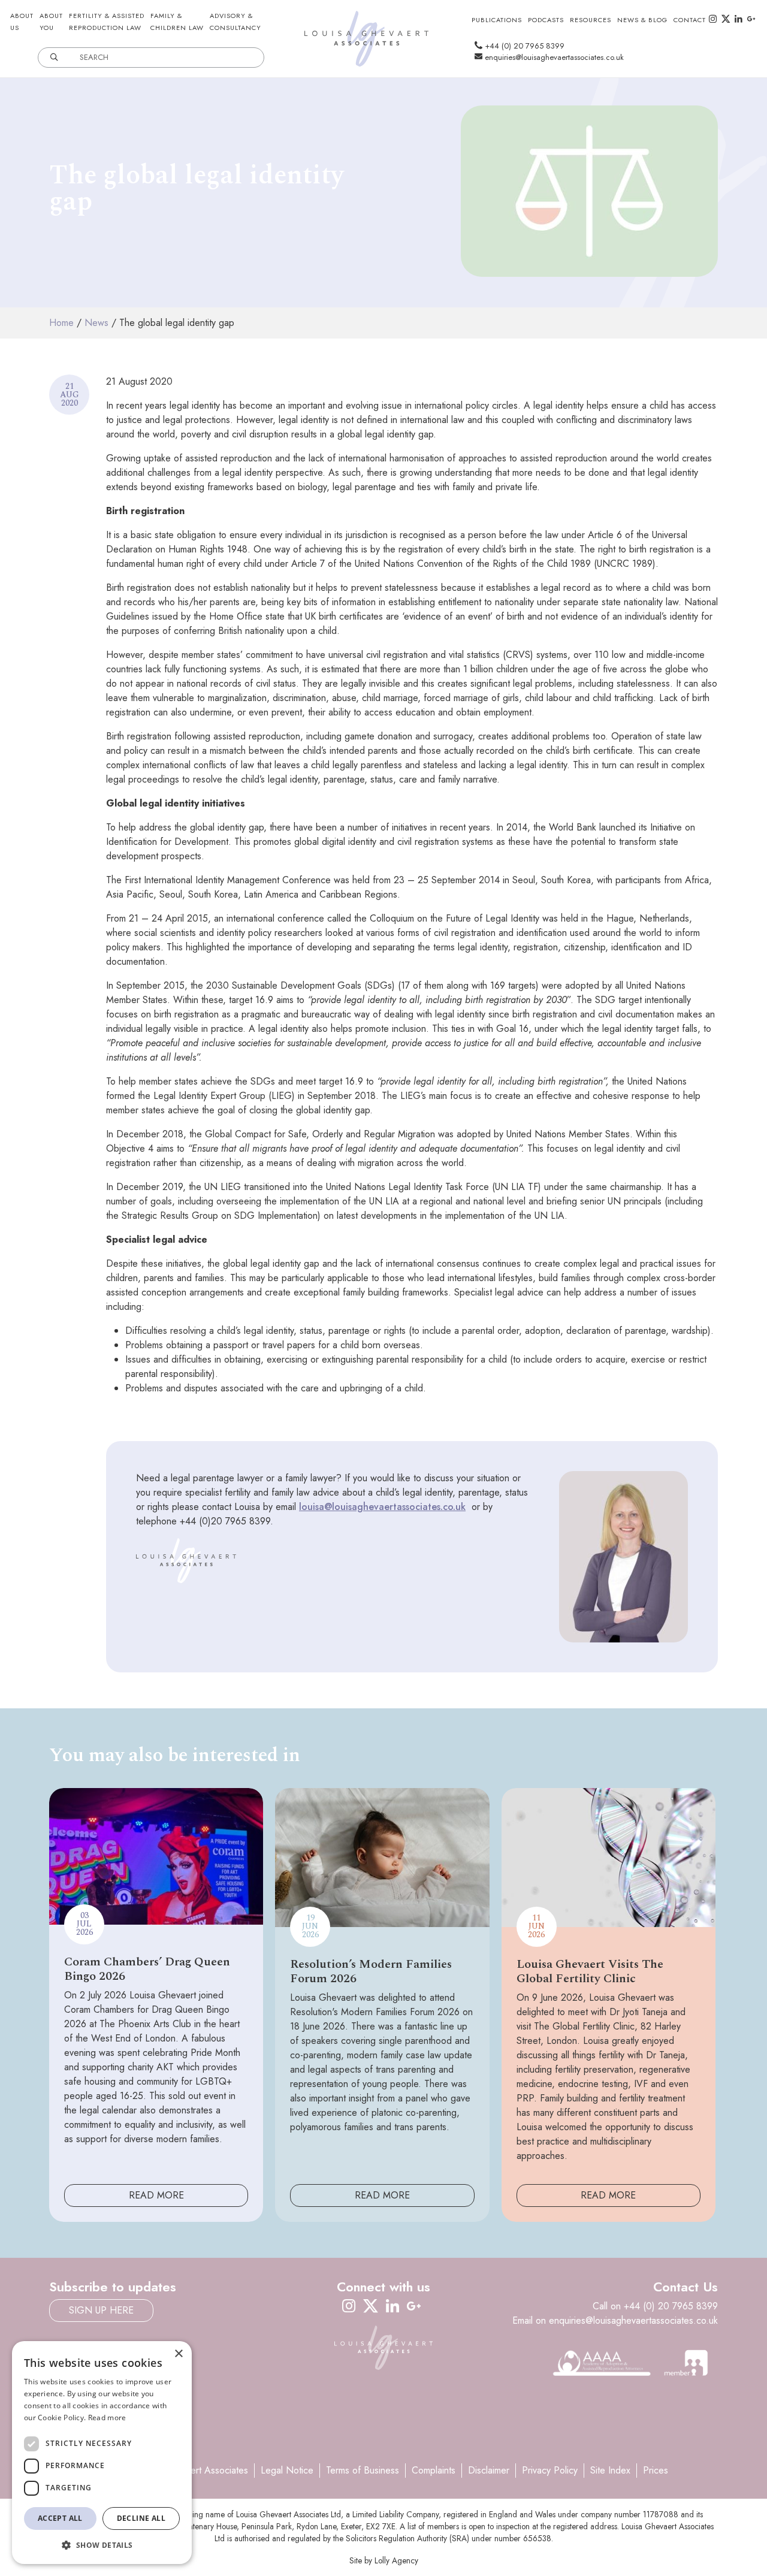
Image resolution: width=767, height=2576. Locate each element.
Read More (156, 2195)
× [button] (178, 2354)
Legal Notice (287, 2470)
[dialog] (102, 2453)
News (96, 323)
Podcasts (546, 20)
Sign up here (101, 2310)
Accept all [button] (60, 2518)
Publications (497, 20)
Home (61, 323)
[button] (102, 2545)
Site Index (610, 2470)
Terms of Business (363, 2470)
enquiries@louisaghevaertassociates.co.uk (553, 57)
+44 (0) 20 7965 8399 (523, 46)
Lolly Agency (396, 2560)
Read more (107, 2418)
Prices (656, 2470)
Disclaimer (489, 2470)
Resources (591, 20)
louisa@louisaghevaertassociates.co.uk (382, 1507)
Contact (690, 20)
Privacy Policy (550, 2470)
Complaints (434, 2470)
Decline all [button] (141, 2518)
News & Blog (642, 20)
